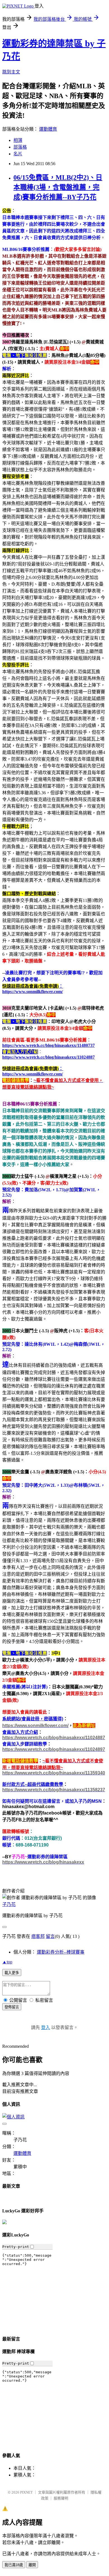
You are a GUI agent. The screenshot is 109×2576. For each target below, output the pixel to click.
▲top (7, 1962)
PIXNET (26, 2492)
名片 (18, 154)
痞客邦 (38, 1936)
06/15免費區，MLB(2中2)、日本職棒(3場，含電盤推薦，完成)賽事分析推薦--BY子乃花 (58, 187)
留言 (50, 1936)
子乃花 (9, 1904)
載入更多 (12, 1973)
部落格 (20, 147)
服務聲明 (61, 2498)
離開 (32, 2565)
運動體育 (48, 129)
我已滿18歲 (14, 2565)
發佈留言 (12, 2007)
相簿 (18, 140)
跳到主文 (11, 72)
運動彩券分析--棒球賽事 (61, 1952)
